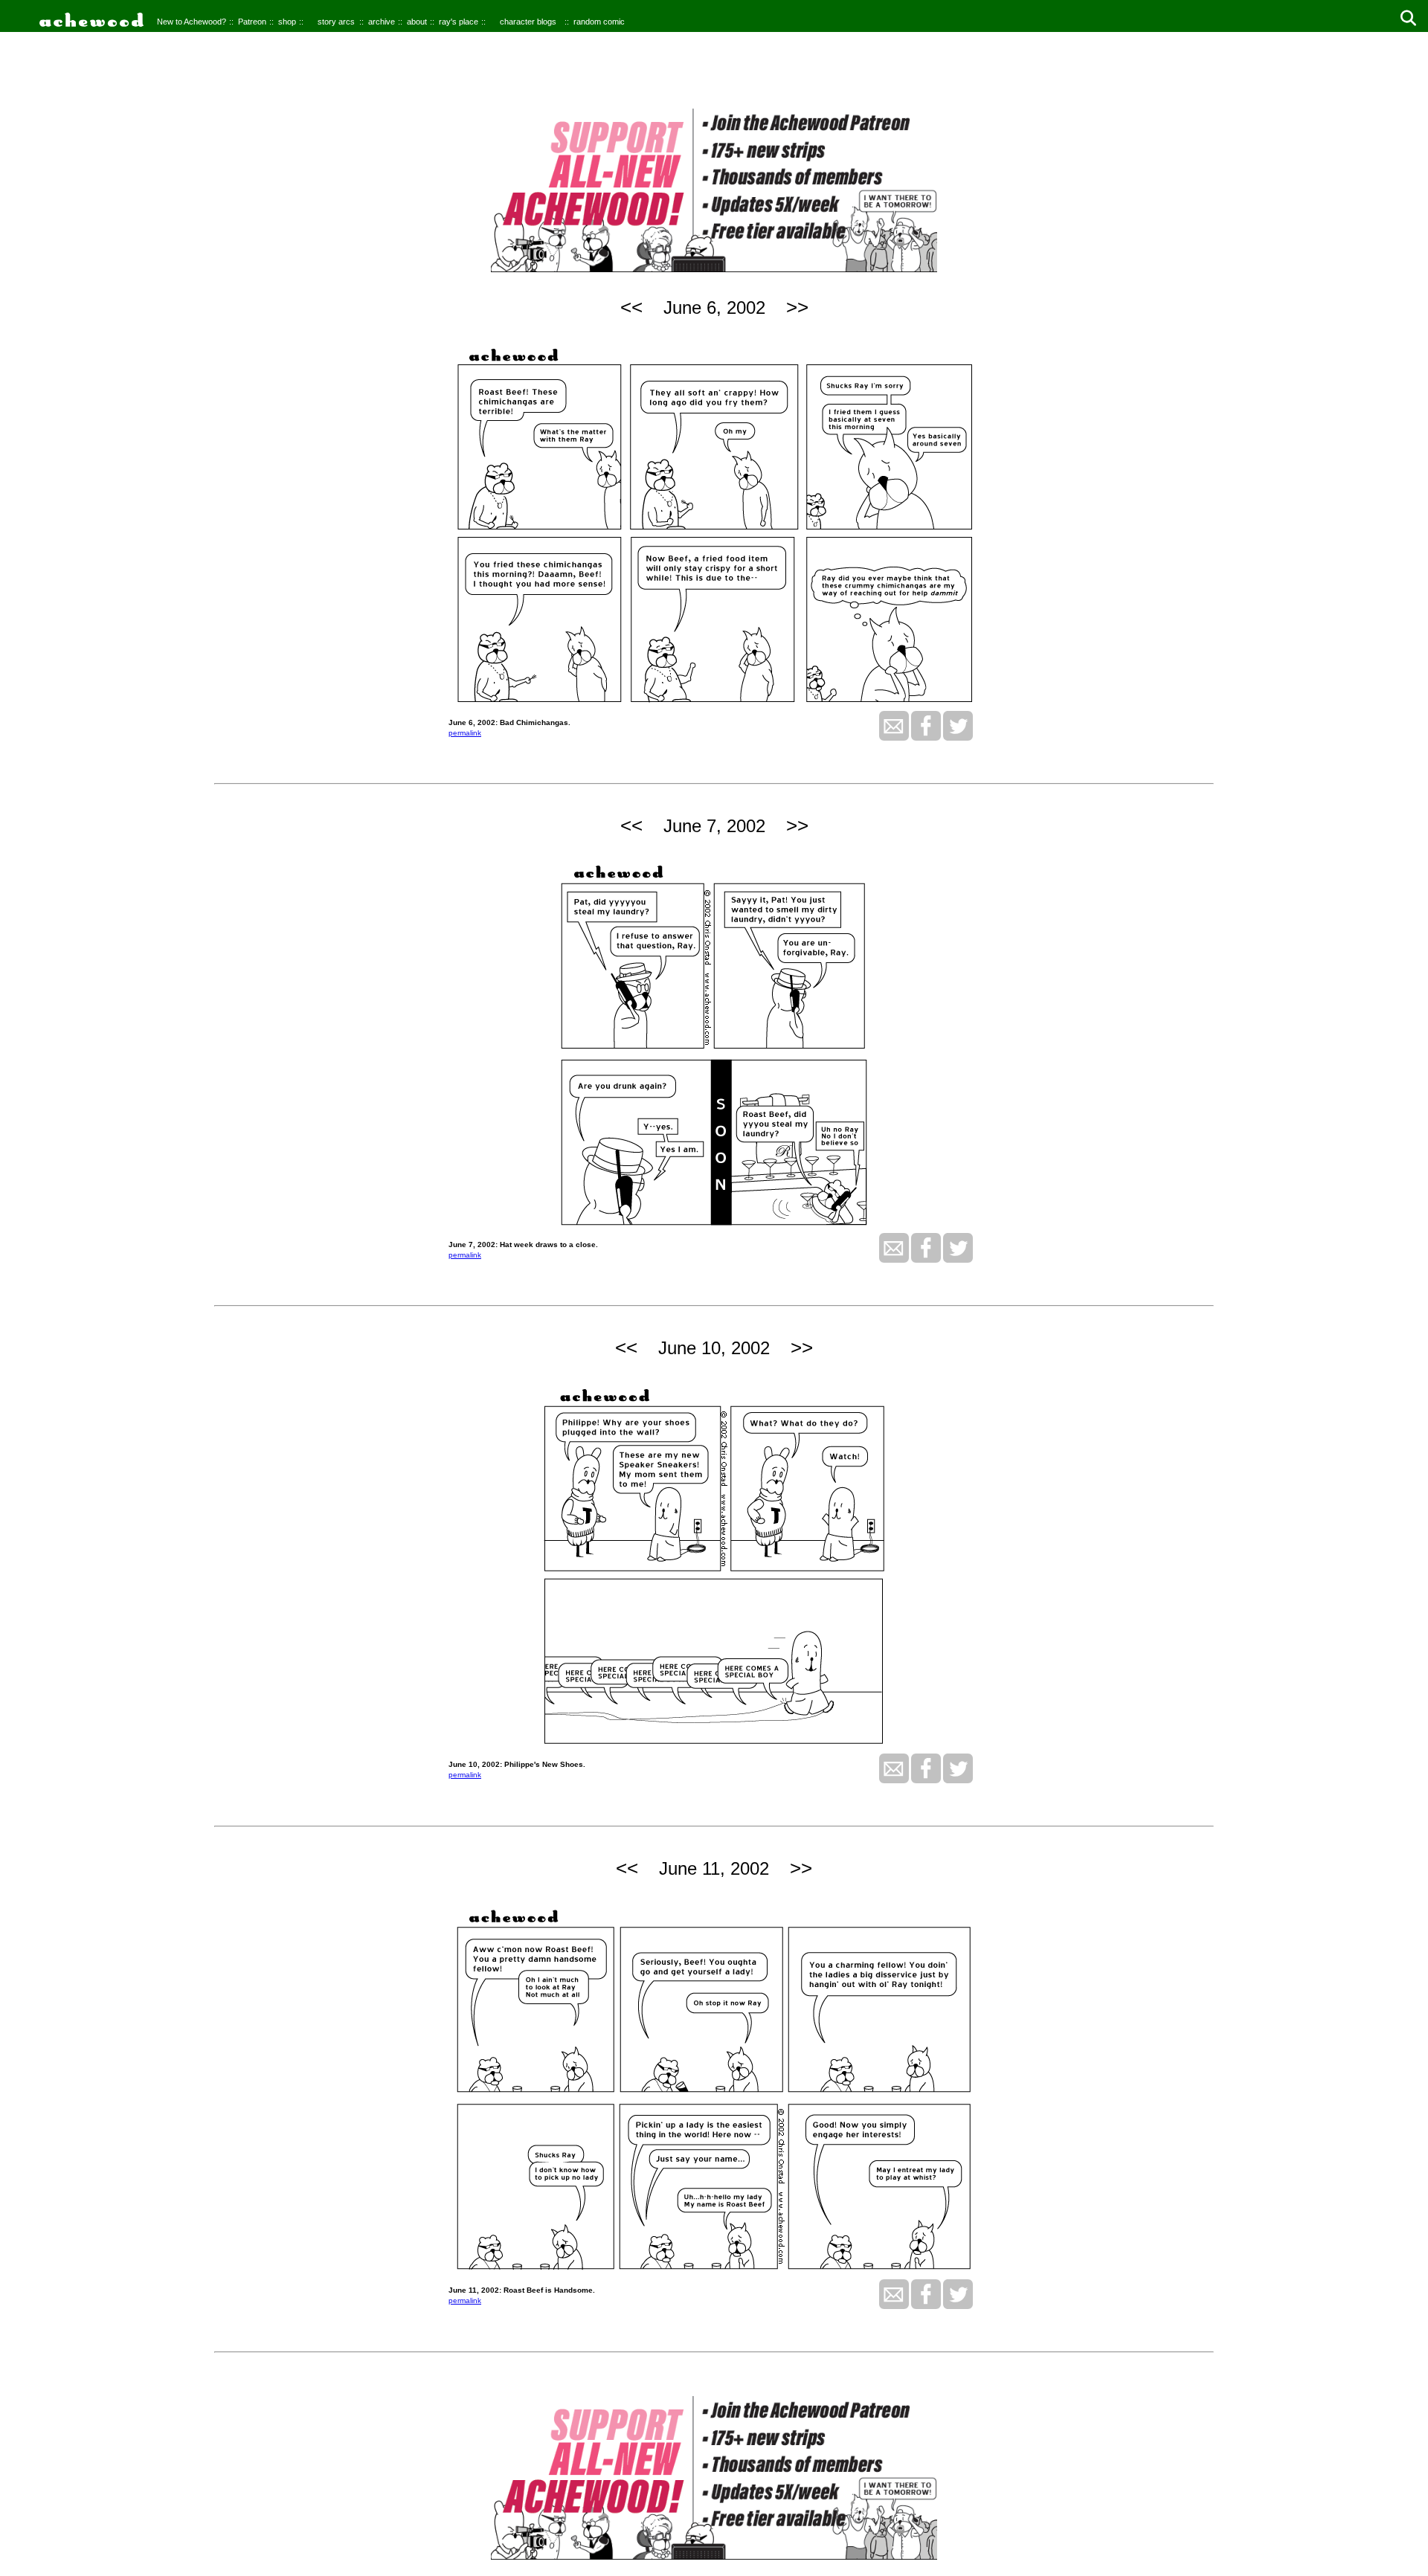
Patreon (252, 22)
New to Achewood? (192, 22)
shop (287, 22)
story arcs (336, 22)
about (417, 22)
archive (382, 22)
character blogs (528, 22)
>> (797, 307)
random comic (599, 22)
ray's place (459, 22)
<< (631, 307)
